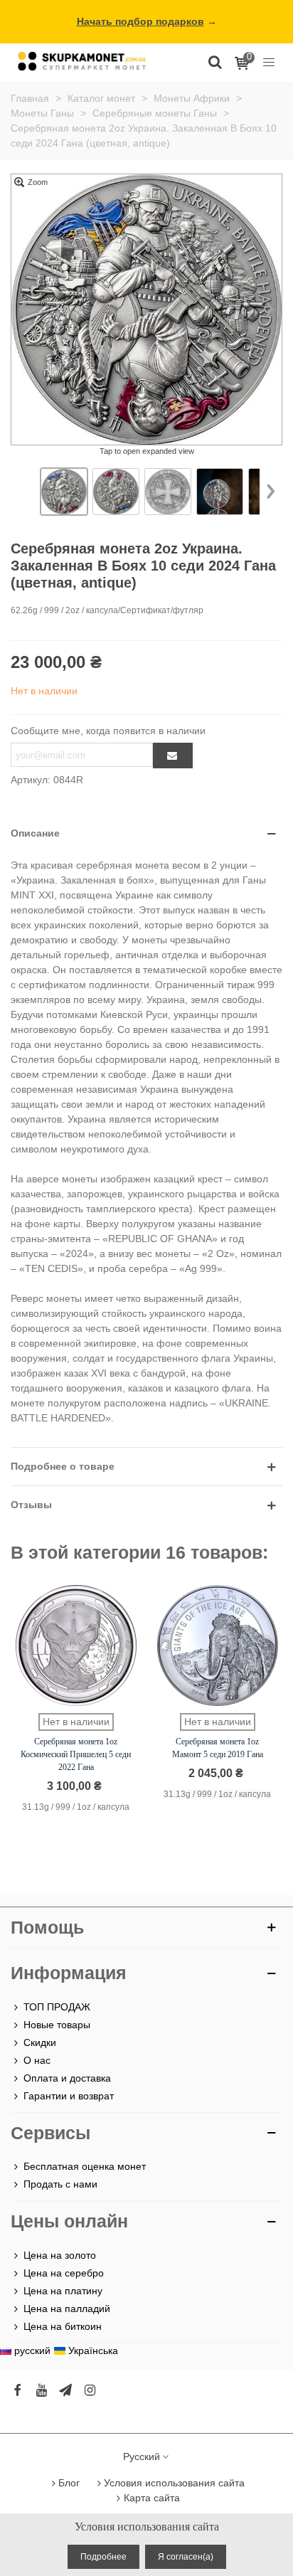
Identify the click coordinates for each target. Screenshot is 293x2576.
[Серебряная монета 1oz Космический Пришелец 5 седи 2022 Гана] (76, 1645)
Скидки (40, 2042)
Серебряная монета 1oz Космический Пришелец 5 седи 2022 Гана (76, 1754)
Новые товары (57, 2025)
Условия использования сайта (174, 2483)
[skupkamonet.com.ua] (82, 61)
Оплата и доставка (67, 2078)
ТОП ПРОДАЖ (57, 2007)
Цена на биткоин (63, 2326)
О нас (37, 2060)
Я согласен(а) (186, 2557)
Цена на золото (60, 2255)
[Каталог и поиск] (215, 61)
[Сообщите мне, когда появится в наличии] (173, 756)
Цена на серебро (64, 2273)
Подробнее (103, 2557)
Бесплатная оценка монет (85, 2166)
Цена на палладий (67, 2309)
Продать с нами (60, 2184)
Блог (69, 2483)
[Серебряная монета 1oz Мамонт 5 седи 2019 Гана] (218, 1645)
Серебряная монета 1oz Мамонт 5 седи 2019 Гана (218, 1748)
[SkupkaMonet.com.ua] (269, 61)
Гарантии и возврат (69, 2096)
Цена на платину (63, 2291)
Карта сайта (152, 2498)
